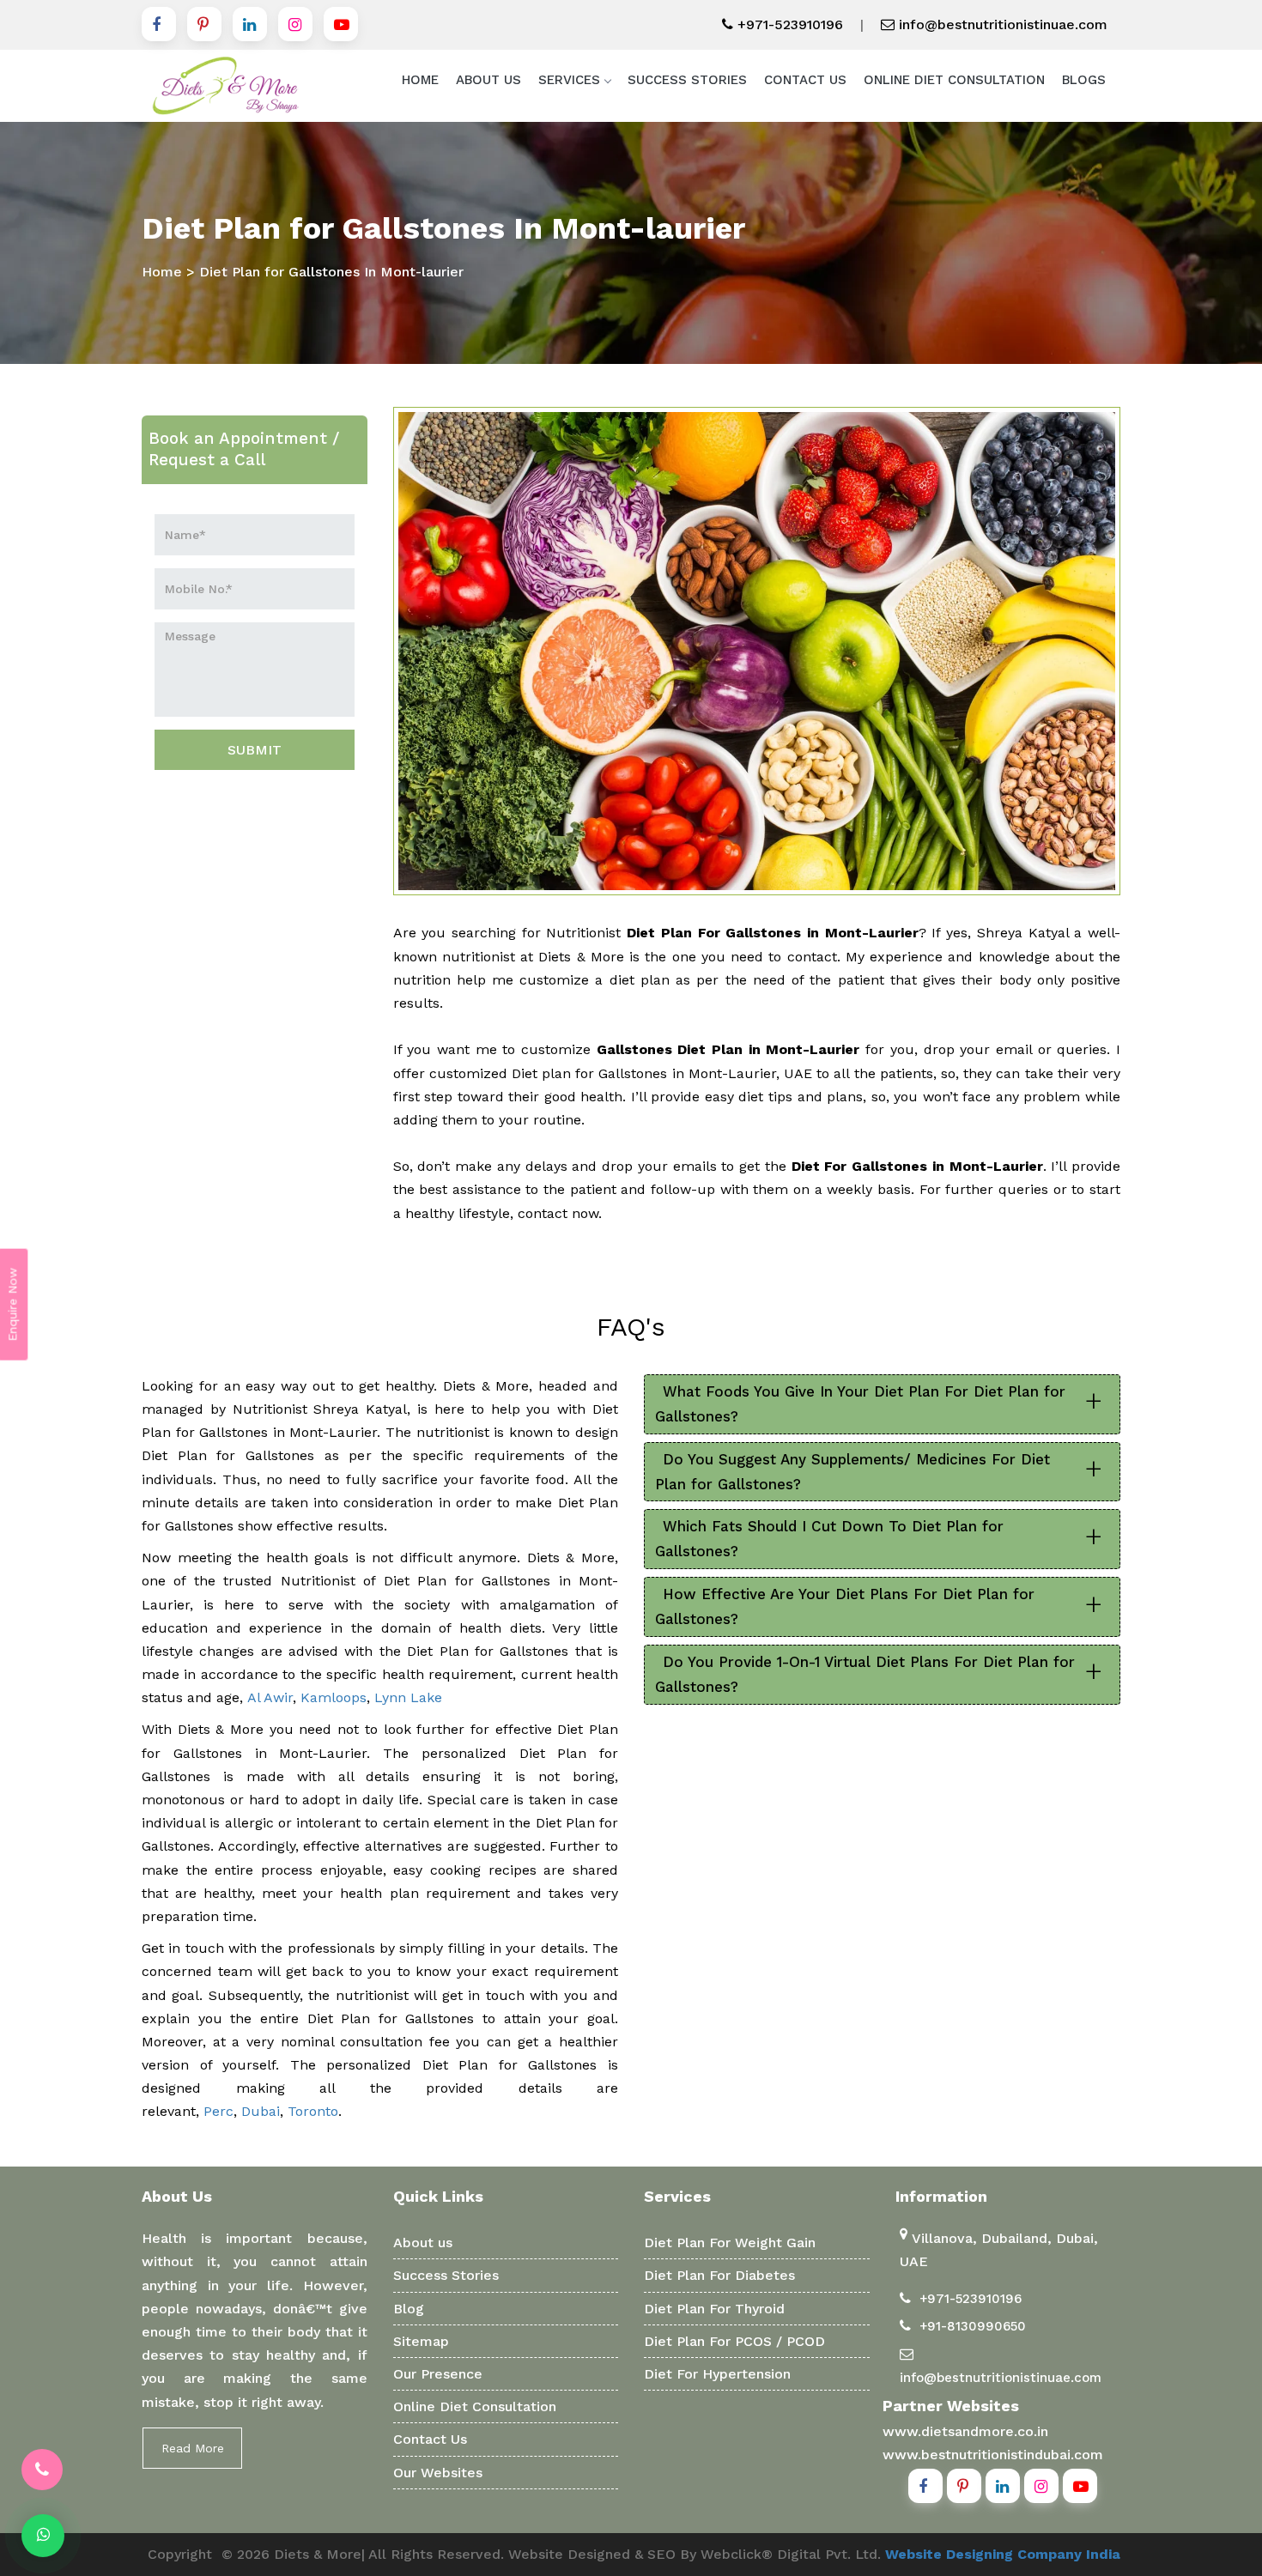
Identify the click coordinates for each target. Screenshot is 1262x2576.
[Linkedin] (250, 24)
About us (423, 2243)
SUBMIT (255, 750)
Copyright (180, 2554)
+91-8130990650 (973, 2326)
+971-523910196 (788, 24)
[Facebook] (159, 24)
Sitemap (421, 2341)
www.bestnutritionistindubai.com (993, 2455)
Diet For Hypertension (717, 2374)
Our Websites (438, 2473)
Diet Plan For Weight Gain (730, 2243)
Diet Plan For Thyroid (714, 2309)
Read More (193, 2448)
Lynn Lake (408, 1697)
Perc (218, 2111)
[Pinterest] (204, 24)
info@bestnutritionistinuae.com (1001, 24)
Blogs (1084, 80)
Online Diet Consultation (954, 80)
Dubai (261, 2111)
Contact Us (805, 80)
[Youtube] (341, 24)
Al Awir (270, 1697)
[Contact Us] (42, 2470)
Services (569, 80)
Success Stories (687, 80)
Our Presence (438, 2374)
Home (420, 80)
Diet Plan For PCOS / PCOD (734, 2341)
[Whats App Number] (43, 2536)
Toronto (313, 2111)
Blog (409, 2309)
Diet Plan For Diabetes (719, 2275)
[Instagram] (295, 24)
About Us (488, 80)
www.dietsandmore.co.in (965, 2431)
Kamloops (334, 1697)
